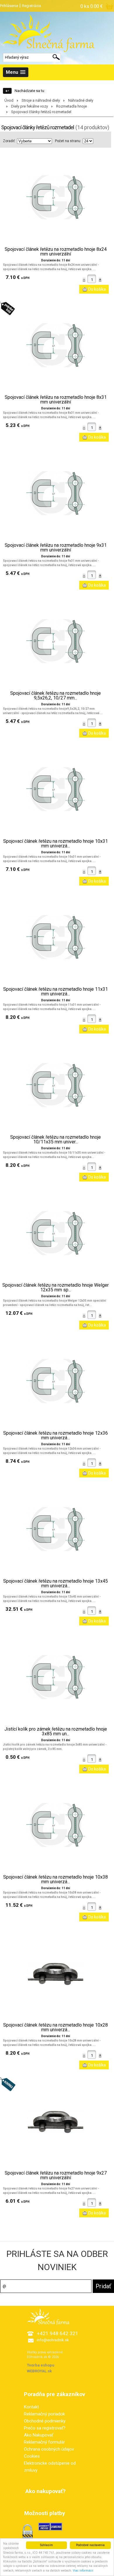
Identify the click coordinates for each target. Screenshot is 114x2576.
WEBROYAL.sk (39, 2371)
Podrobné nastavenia (90, 2545)
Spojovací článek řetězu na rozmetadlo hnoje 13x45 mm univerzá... (56, 1584)
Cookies (32, 2456)
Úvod (9, 100)
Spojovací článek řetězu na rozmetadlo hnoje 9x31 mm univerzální (56, 548)
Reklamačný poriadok (44, 2414)
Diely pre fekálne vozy (30, 106)
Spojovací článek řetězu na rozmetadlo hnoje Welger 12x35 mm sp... (56, 1288)
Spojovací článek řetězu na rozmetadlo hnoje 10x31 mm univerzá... (56, 844)
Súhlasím (46, 2545)
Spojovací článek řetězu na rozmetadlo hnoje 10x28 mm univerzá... (56, 2027)
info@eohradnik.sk (53, 2340)
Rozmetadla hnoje (71, 106)
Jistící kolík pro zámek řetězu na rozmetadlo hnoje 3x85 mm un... (56, 1731)
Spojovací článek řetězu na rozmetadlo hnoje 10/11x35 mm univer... (56, 1140)
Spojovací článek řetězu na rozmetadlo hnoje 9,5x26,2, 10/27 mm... (56, 696)
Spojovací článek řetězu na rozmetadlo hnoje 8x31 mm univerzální (56, 400)
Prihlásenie (9, 6)
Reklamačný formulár (44, 2442)
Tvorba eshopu (41, 2365)
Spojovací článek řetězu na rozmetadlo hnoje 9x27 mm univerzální (56, 2175)
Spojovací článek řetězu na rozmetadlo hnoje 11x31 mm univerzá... (56, 992)
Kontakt (31, 2407)
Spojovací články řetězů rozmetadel (41, 112)
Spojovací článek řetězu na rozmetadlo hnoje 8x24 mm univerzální (56, 252)
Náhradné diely (81, 100)
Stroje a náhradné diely (41, 100)
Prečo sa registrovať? (45, 2428)
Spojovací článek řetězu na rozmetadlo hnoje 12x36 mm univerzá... (56, 1436)
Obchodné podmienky (45, 2421)
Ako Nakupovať (39, 2435)
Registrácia (31, 6)
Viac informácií (83, 2571)
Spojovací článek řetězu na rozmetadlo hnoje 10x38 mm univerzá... (56, 1879)
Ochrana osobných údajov (49, 2449)
